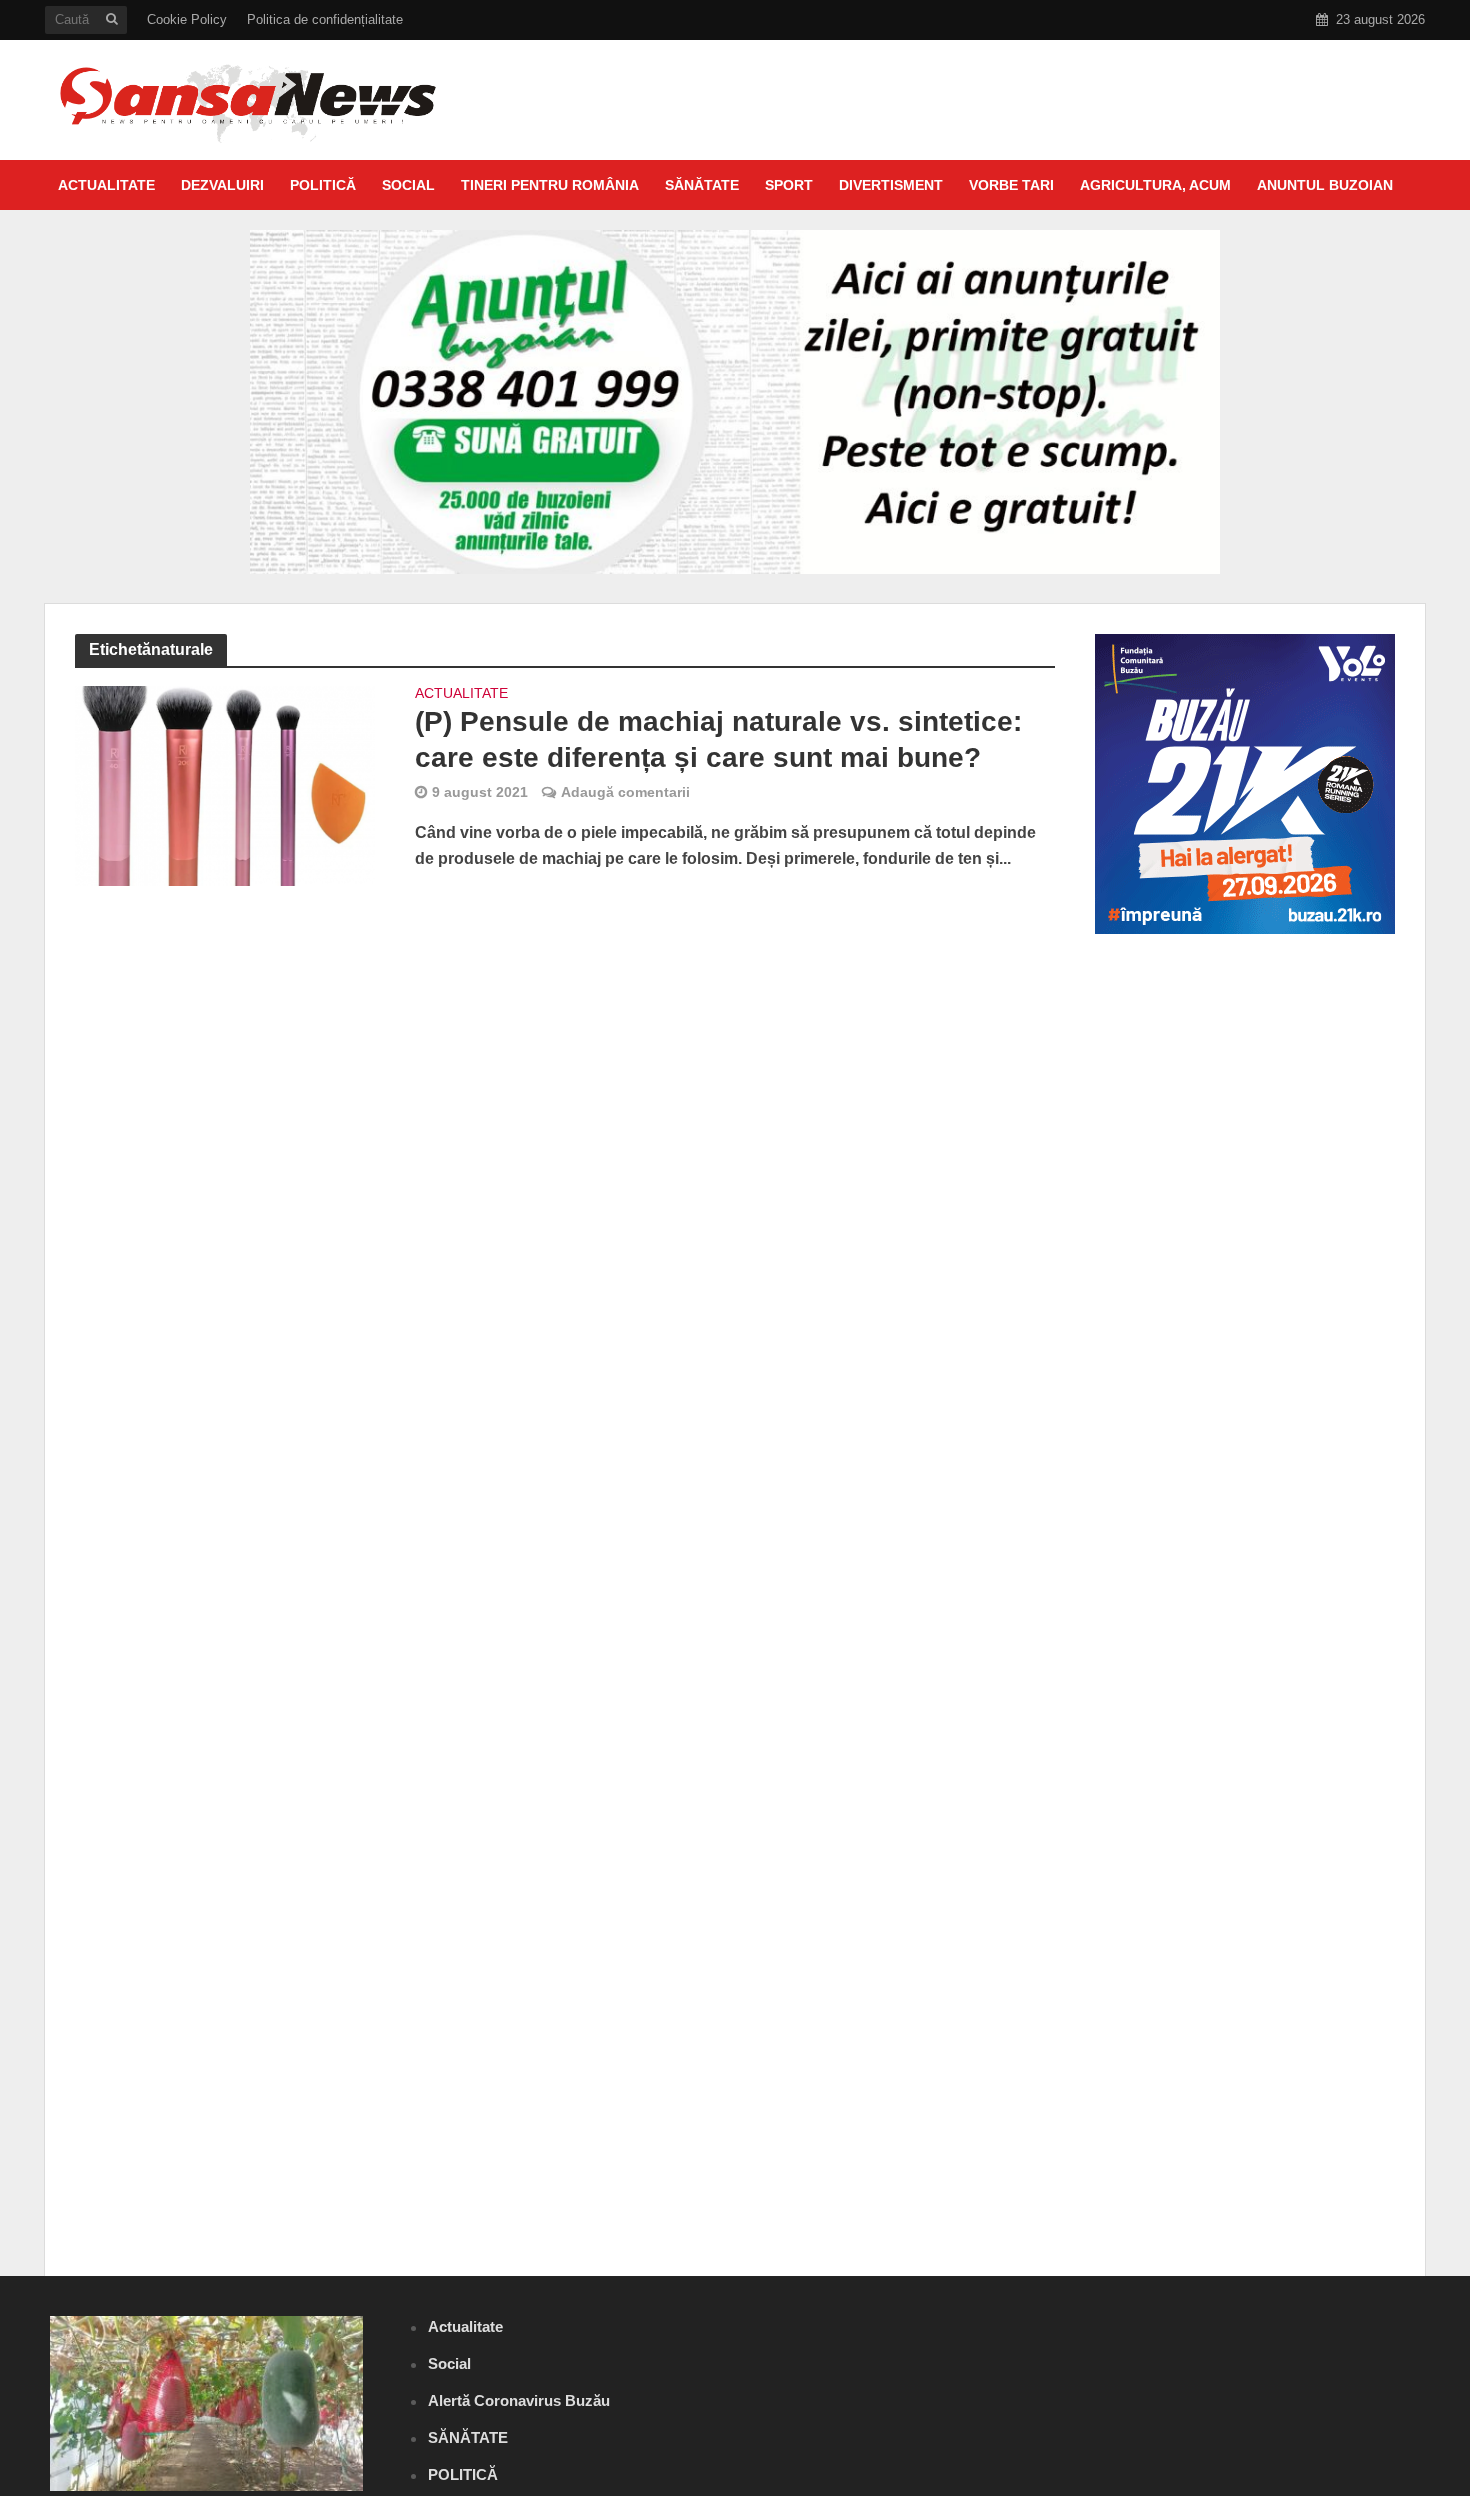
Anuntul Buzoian (1325, 185)
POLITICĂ (323, 185)
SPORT (789, 185)
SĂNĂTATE (702, 185)
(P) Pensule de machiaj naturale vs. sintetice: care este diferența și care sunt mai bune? (718, 739)
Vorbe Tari (1011, 185)
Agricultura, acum (1155, 185)
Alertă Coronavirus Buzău (519, 2400)
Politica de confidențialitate (325, 19)
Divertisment (891, 185)
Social (408, 185)
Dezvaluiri (222, 185)
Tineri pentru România (550, 185)
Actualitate (106, 185)
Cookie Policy (187, 19)
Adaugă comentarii (625, 792)
